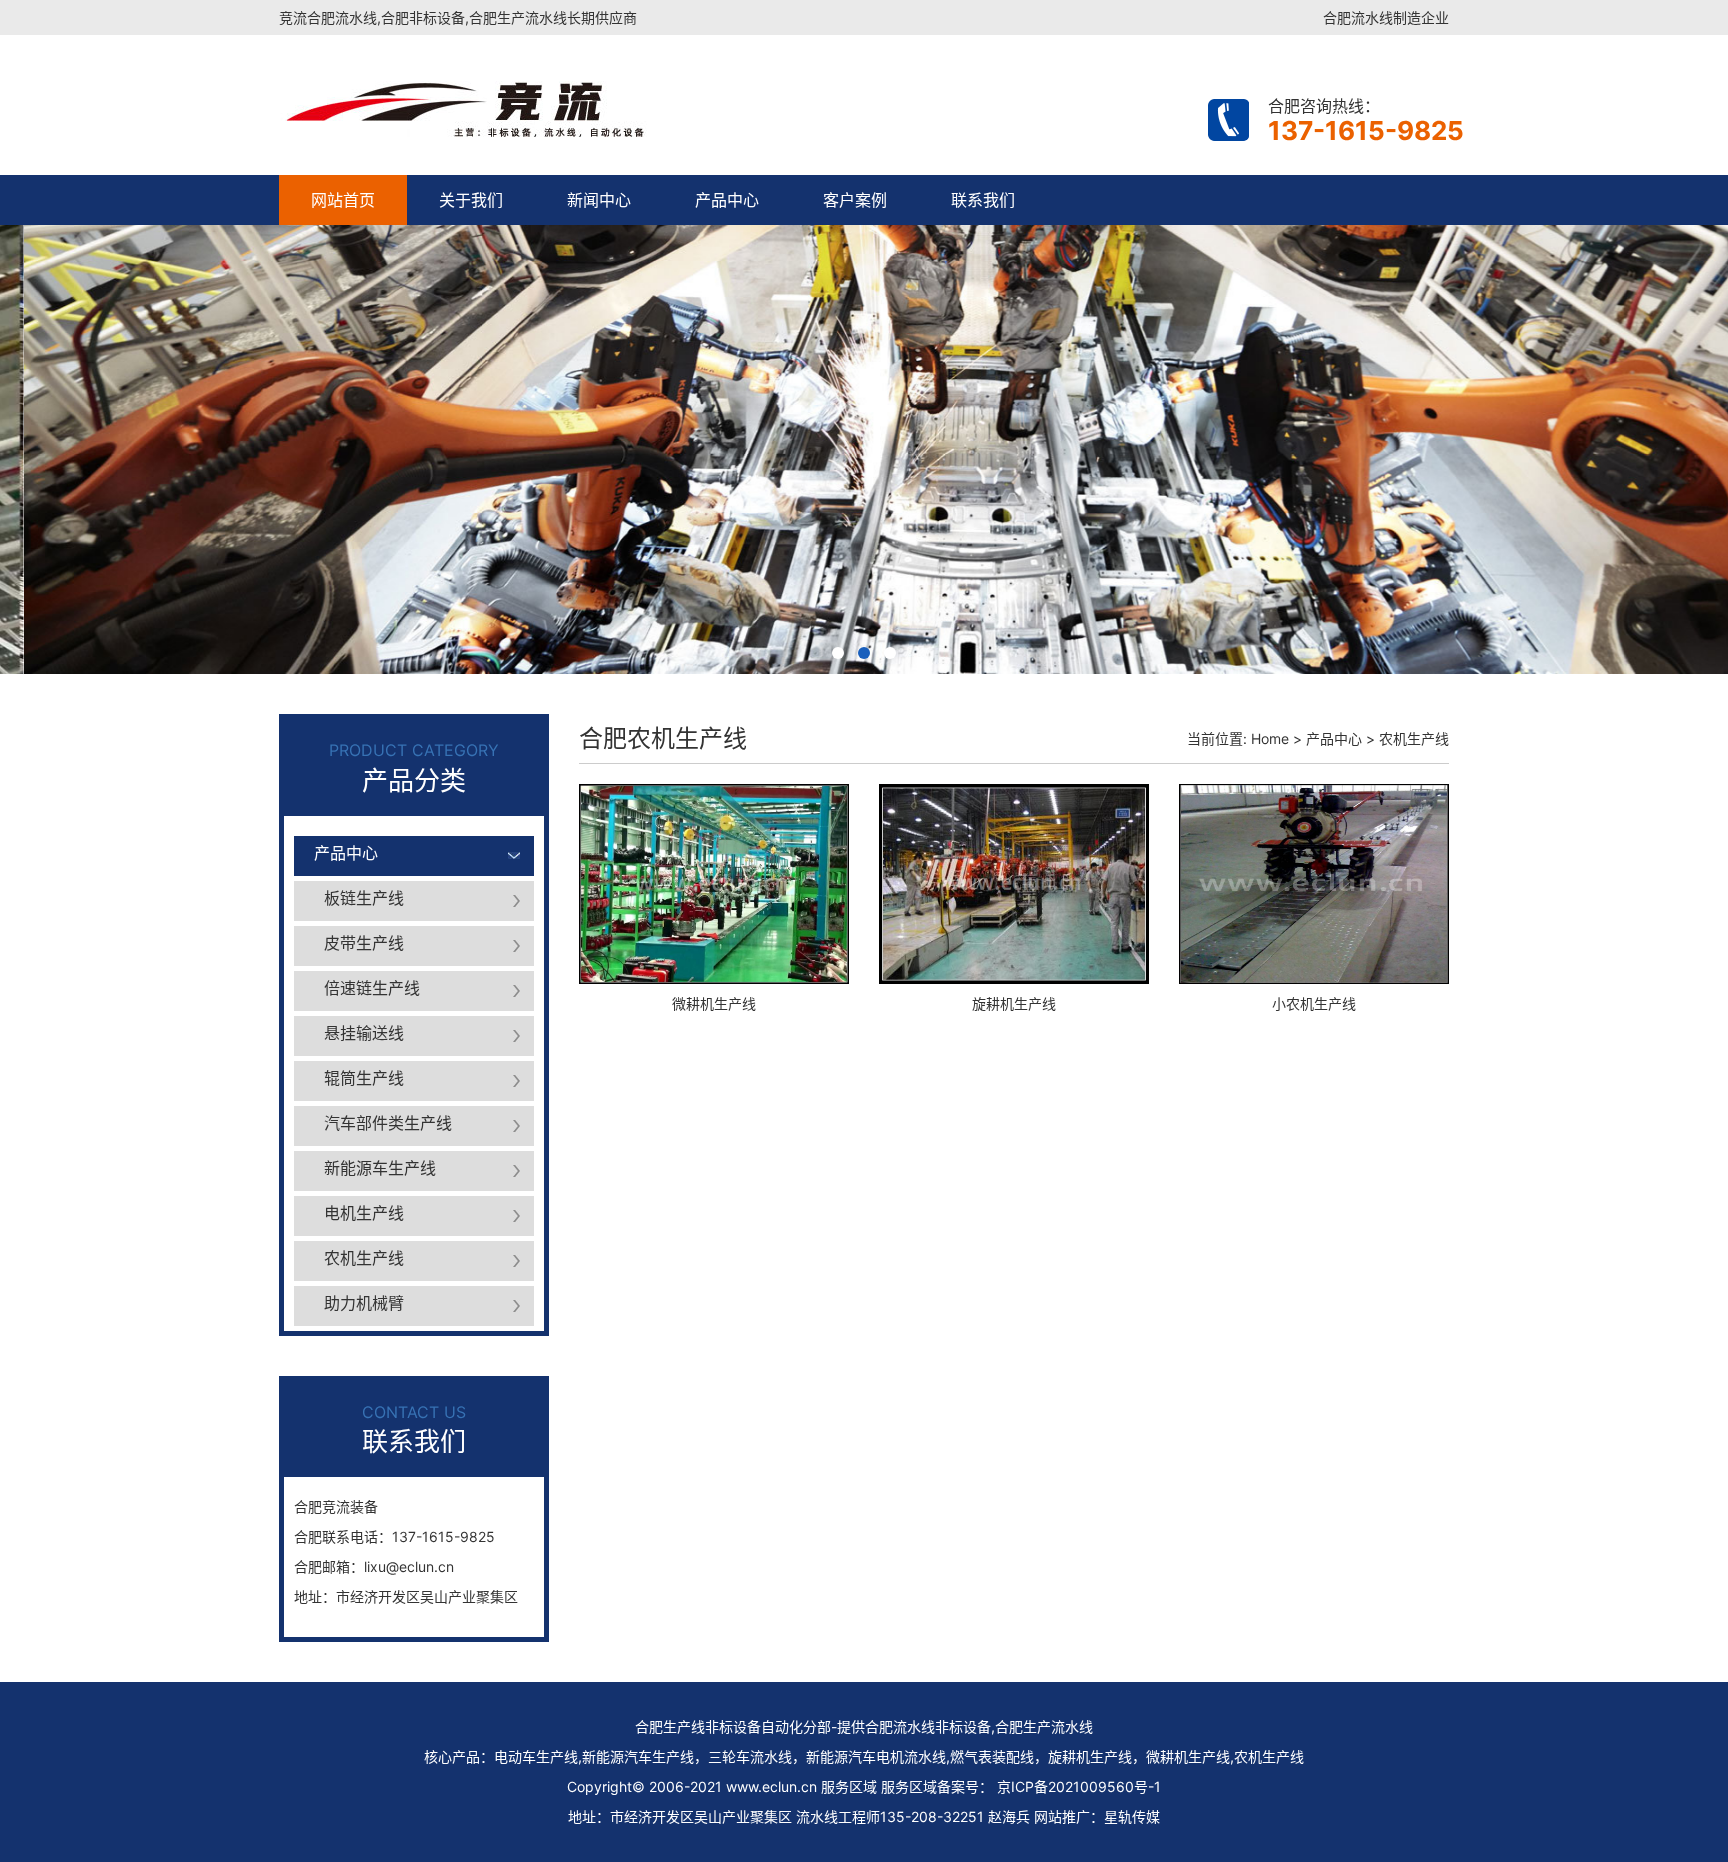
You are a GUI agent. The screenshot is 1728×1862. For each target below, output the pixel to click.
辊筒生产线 (364, 1078)
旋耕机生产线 (1014, 1003)
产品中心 (727, 200)
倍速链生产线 (372, 988)
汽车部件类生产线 (388, 1123)
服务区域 (909, 1786)
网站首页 (343, 200)
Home (1270, 738)
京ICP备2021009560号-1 (1079, 1786)
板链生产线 (364, 898)
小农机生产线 (1314, 1003)
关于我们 (471, 200)
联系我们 (983, 200)
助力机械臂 (364, 1303)
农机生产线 (364, 1258)
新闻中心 (599, 200)
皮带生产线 (364, 943)
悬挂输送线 (364, 1033)
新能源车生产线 (380, 1168)
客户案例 (855, 200)
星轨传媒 (1132, 1816)
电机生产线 (364, 1213)
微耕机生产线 (714, 1003)
